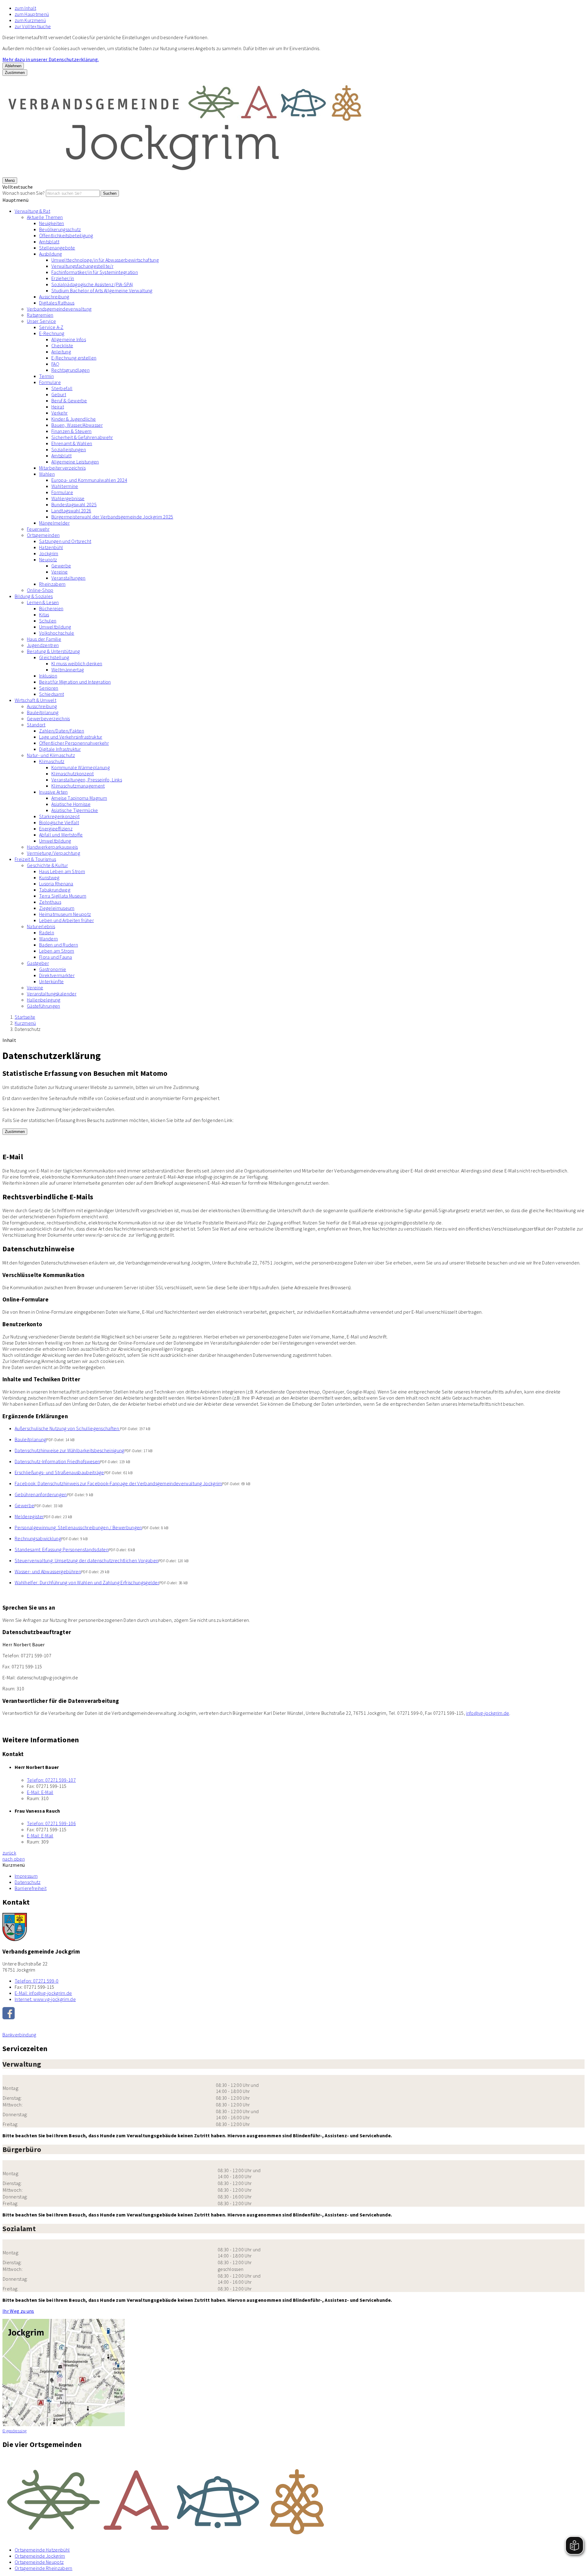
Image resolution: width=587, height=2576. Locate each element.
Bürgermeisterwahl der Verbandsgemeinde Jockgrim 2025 (112, 517)
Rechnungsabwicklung (38, 1538)
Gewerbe (61, 566)
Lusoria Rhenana (56, 884)
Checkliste (62, 345)
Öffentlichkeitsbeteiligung (66, 235)
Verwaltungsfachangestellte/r (82, 266)
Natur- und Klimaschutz (51, 755)
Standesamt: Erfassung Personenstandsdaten (62, 1549)
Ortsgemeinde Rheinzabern (44, 2568)
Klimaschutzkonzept (73, 773)
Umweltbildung (55, 627)
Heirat (58, 407)
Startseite (25, 1017)
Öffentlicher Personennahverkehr (74, 743)
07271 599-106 (51, 1823)
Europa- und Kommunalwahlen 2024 (89, 480)
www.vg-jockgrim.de (45, 1999)
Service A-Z (51, 327)
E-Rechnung (52, 333)
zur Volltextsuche (33, 26)
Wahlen (47, 474)
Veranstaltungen (68, 578)
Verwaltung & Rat (32, 211)
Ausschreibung (54, 297)
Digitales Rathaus (57, 303)
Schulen (48, 621)
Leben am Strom (57, 951)
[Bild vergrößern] (293, 2498)
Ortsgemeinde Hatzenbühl (42, 2550)
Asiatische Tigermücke (75, 810)
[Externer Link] (293, 2014)
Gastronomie (53, 969)
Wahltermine (65, 486)
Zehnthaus (50, 902)
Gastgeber (38, 963)
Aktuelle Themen (45, 217)
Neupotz (48, 559)
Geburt (59, 394)
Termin (46, 376)
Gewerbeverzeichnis (48, 718)
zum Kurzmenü (30, 20)
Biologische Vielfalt (59, 822)
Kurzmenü (25, 1023)
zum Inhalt (25, 8)
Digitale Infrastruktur (60, 749)
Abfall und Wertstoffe (61, 835)
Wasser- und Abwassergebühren (48, 1571)
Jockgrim (49, 553)
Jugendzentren (43, 645)
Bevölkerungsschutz (60, 229)
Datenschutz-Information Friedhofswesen (57, 1461)
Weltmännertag (68, 670)
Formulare (50, 382)
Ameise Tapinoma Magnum (79, 798)
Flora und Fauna (56, 957)
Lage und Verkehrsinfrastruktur (71, 737)
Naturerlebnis (41, 926)
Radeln (47, 932)
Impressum (26, 1876)
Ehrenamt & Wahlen (72, 443)
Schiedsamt (52, 694)
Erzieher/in (63, 278)
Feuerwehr (38, 529)
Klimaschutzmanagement (78, 786)
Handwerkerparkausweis (52, 847)
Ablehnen (13, 66)
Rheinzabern (52, 584)
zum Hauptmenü (32, 14)
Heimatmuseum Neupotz (65, 914)
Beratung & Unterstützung (54, 651)
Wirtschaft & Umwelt (35, 700)
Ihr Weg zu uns (18, 2311)
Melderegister (29, 1516)
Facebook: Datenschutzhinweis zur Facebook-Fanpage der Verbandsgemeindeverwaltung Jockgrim (118, 1483)
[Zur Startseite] (186, 174)
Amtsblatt (49, 242)
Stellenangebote (57, 248)
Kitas (44, 614)
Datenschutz (28, 1029)
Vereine (59, 572)
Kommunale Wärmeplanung (81, 767)
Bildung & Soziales (34, 596)
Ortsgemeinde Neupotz (39, 2562)
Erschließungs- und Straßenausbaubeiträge (59, 1472)
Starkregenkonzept (59, 816)
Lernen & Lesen (43, 602)
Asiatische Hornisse (71, 804)
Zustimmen (15, 73)
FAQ (55, 364)
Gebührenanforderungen (41, 1494)
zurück (9, 1853)
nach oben (14, 1859)
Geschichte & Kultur (47, 865)
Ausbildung (50, 254)
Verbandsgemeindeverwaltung (59, 309)
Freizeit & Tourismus (35, 859)
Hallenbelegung (44, 1000)
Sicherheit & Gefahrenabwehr (82, 437)
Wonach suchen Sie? (24, 193)
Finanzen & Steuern (72, 431)
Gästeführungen (43, 1006)
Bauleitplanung (43, 712)
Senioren (49, 688)
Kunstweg (49, 877)
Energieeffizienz (56, 829)
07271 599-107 (51, 1780)
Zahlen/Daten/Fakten (62, 731)
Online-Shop (40, 590)
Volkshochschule (57, 633)
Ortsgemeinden (43, 535)
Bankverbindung (19, 2035)
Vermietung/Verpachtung (54, 853)
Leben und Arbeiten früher (66, 920)
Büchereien (51, 608)
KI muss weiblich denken (77, 663)
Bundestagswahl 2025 (74, 504)
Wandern (48, 939)
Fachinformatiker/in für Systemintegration (95, 272)
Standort (36, 725)
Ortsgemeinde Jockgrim (40, 2556)
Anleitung (61, 352)
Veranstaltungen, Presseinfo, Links (87, 780)
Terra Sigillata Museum (63, 896)
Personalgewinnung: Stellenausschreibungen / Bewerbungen (78, 1527)
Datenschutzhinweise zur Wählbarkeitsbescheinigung (70, 1450)
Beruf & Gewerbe (69, 400)
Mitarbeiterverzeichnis (62, 468)
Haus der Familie (44, 639)
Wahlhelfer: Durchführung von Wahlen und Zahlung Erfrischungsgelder (87, 1582)
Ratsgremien (40, 315)
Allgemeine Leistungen (75, 462)
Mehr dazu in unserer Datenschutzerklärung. (51, 59)
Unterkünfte (52, 981)
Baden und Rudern (59, 945)
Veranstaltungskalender (52, 994)
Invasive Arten (53, 792)
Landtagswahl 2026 (71, 511)
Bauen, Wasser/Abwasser (77, 425)
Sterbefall (62, 388)
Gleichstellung (54, 657)
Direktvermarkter (57, 975)
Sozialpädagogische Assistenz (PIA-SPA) (92, 284)
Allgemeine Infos (69, 339)
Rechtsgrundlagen (70, 370)
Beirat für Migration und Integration (75, 682)
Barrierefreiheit (31, 1888)
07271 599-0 (37, 1981)
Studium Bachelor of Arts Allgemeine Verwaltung (102, 290)
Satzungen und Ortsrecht (65, 541)
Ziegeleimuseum (57, 908)
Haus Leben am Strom (62, 871)
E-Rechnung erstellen (74, 358)
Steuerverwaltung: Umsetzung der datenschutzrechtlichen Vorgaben (87, 1560)
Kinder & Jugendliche (74, 419)
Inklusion (48, 676)
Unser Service (41, 321)
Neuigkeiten (52, 223)
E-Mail (40, 1792)
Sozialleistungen (69, 449)
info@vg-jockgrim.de (487, 1713)
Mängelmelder (54, 523)
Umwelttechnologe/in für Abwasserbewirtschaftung (105, 260)
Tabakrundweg (55, 890)
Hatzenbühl (51, 547)
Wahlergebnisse (68, 498)
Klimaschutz (52, 761)
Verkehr (59, 413)
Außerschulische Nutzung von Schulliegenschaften (67, 1428)
